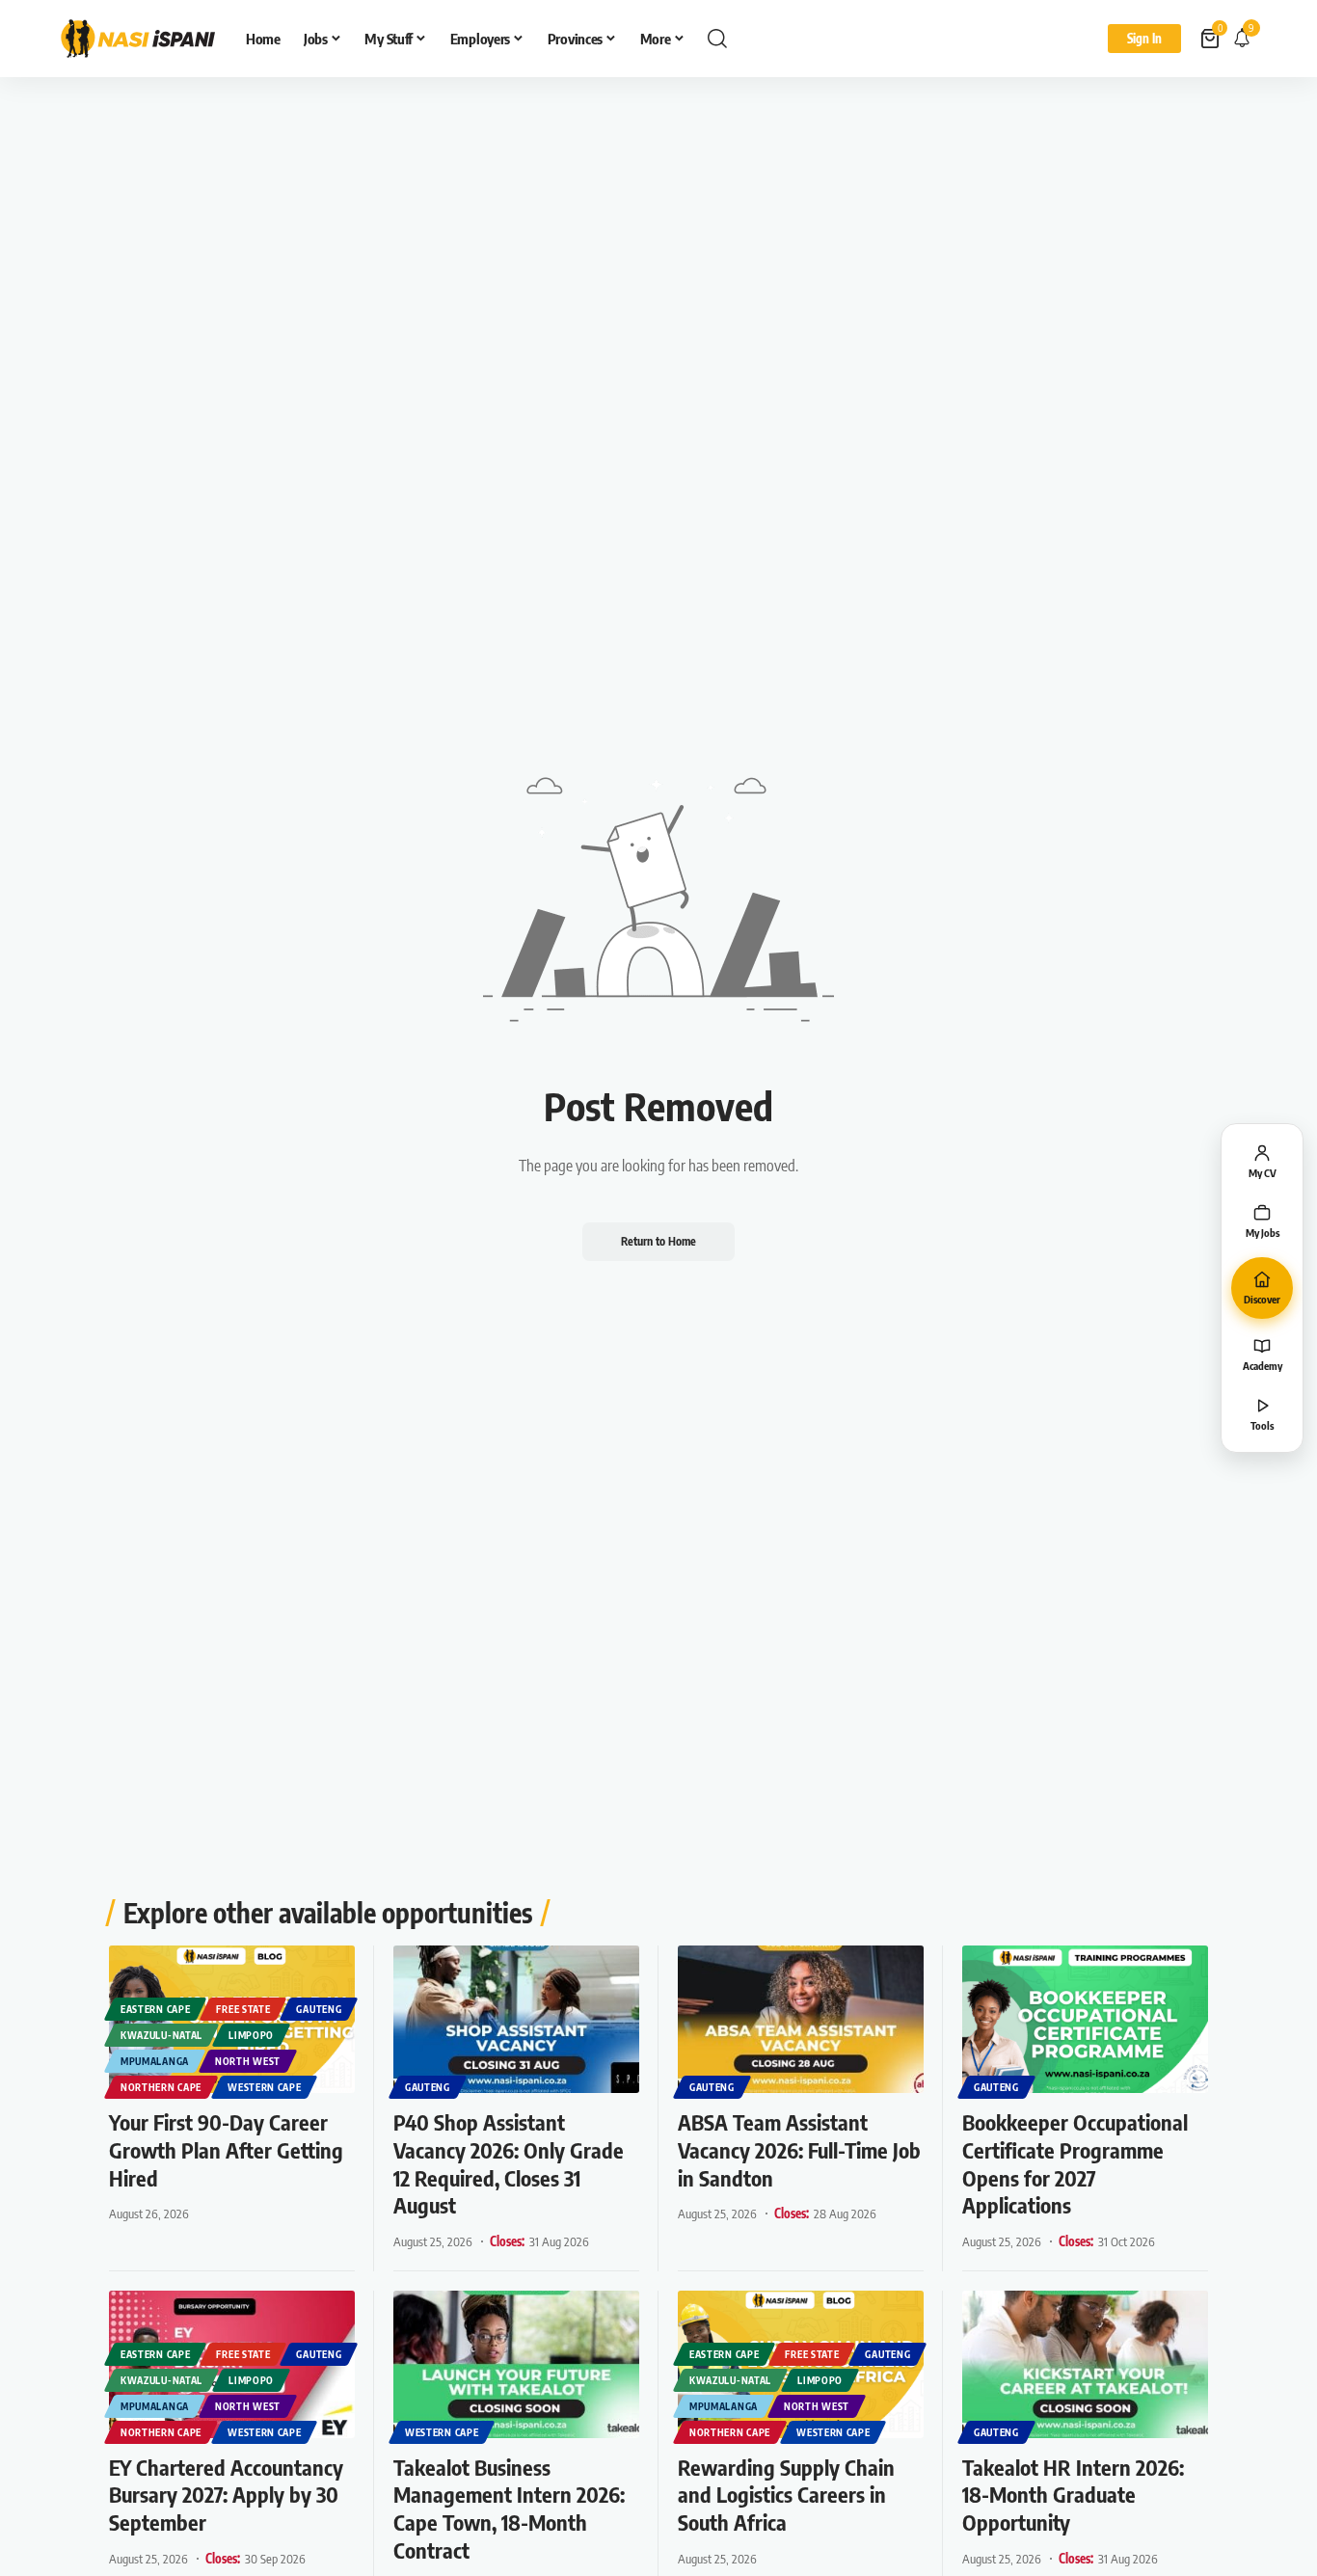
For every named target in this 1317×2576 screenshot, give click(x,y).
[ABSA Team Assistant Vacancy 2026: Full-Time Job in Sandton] (801, 2019)
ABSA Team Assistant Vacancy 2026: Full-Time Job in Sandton (799, 2149)
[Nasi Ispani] (138, 39)
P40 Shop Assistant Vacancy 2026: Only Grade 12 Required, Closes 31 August (509, 2163)
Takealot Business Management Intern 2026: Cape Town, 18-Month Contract (509, 2509)
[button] (717, 39)
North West (248, 2061)
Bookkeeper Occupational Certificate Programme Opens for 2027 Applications (1075, 2163)
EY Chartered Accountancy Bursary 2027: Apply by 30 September (226, 2495)
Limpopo (251, 2035)
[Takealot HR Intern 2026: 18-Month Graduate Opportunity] (1085, 2364)
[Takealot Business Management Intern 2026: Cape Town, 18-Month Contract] (516, 2364)
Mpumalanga (155, 2061)
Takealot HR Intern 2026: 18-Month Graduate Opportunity (1073, 2495)
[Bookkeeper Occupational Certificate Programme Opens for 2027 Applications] (1085, 2019)
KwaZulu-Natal (161, 2035)
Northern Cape (161, 2087)
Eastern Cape (155, 2009)
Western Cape (264, 2087)
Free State (243, 2009)
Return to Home (658, 1241)
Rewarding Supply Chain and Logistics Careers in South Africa (786, 2495)
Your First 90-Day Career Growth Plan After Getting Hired (226, 2149)
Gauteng (319, 2009)
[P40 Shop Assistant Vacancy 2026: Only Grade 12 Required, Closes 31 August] (516, 2019)
